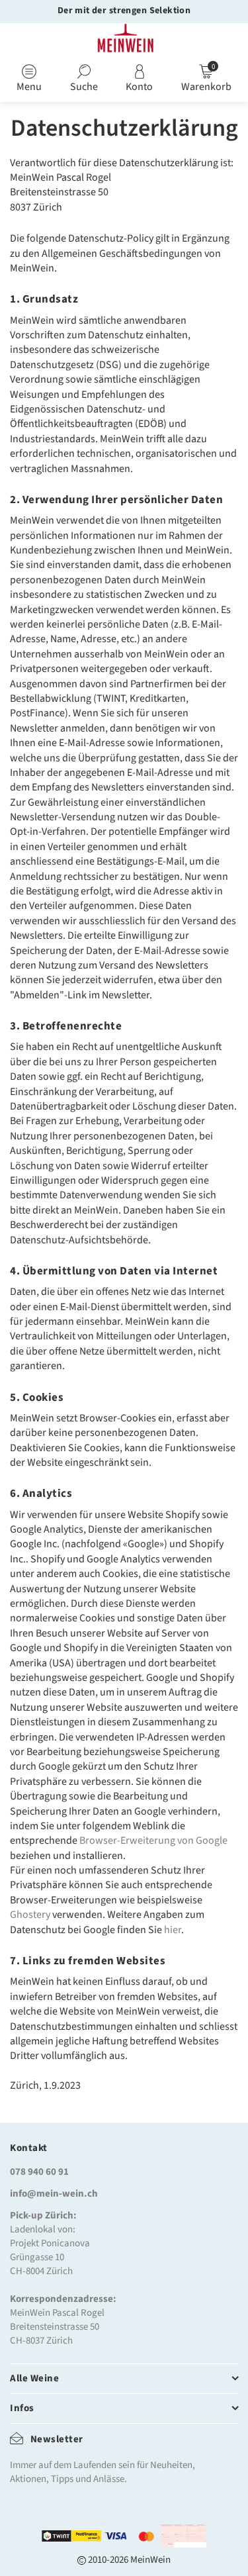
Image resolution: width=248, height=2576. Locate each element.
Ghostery (30, 1915)
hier (173, 1930)
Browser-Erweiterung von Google (153, 1840)
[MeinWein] (124, 40)
